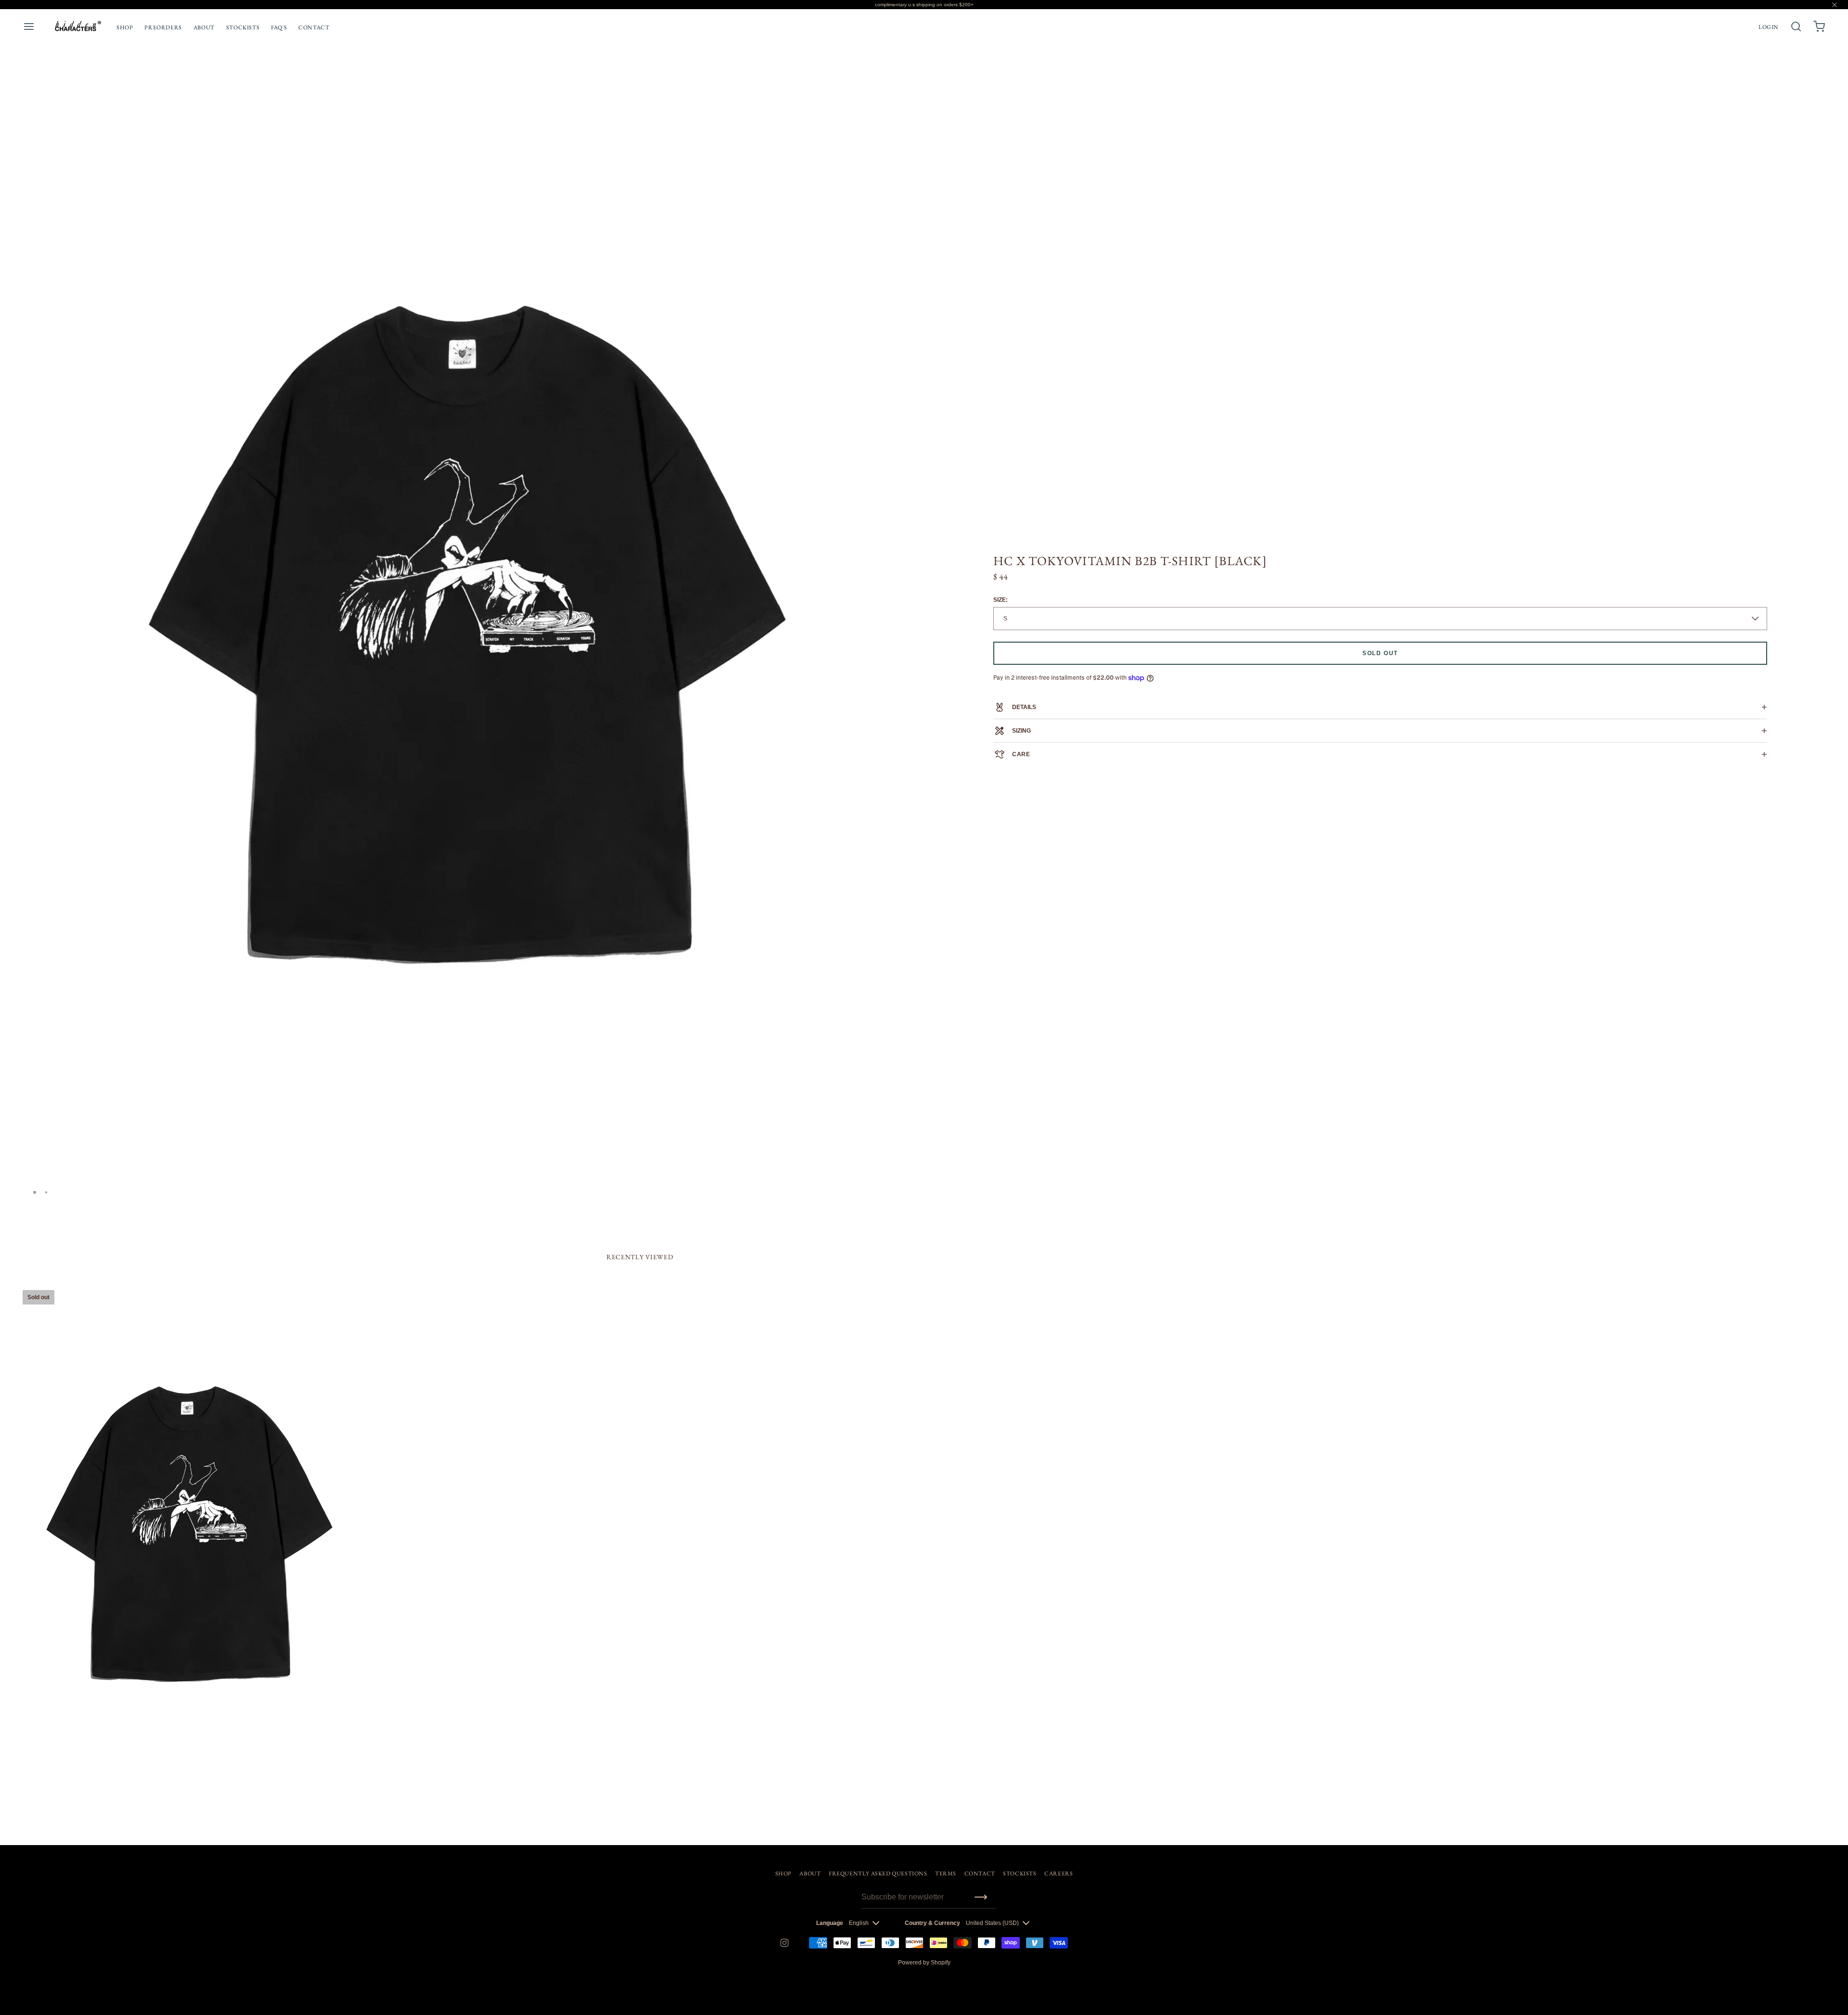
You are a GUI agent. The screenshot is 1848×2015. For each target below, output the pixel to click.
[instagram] (784, 1943)
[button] (901, 103)
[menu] (29, 26)
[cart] (1819, 26)
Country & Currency (932, 1923)
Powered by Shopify (924, 1963)
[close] (1796, 26)
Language (830, 1923)
